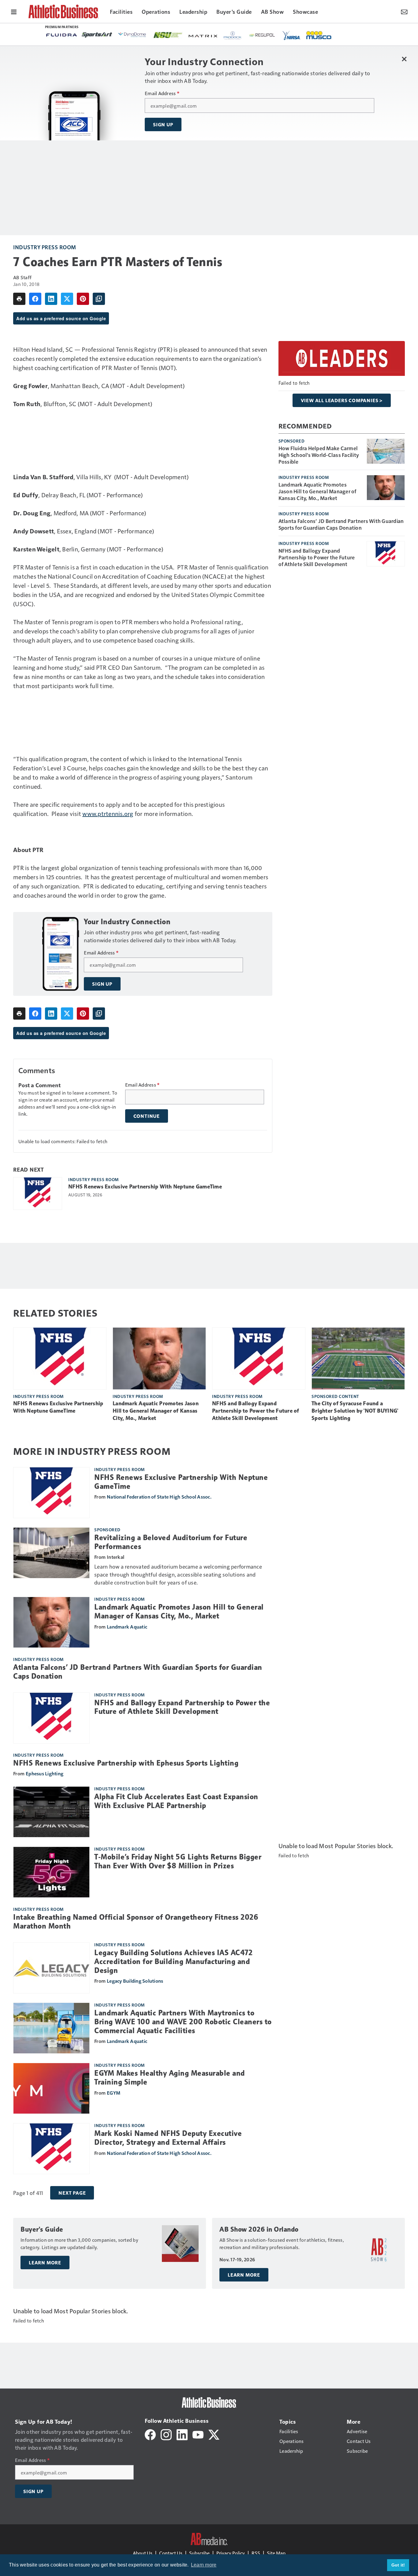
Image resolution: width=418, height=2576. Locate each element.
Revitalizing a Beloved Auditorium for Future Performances (171, 1542)
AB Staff (22, 277)
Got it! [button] (398, 2565)
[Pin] (83, 299)
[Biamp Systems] (176, 35)
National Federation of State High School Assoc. (159, 1497)
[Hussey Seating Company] (245, 35)
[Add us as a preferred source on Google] (99, 299)
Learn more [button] (204, 2565)
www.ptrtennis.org (108, 814)
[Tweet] (67, 299)
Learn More (45, 2263)
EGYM (114, 2093)
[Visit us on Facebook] (150, 2434)
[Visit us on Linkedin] (182, 2434)
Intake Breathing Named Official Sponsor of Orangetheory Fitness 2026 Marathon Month (136, 1922)
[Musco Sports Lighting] (142, 35)
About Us (143, 2553)
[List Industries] (316, 35)
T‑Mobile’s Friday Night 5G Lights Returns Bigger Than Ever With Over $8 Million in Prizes (178, 1861)
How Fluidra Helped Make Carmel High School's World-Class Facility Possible (319, 455)
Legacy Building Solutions (135, 1981)
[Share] (35, 299)
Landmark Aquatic (127, 1627)
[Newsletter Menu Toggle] (404, 11)
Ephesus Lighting (45, 1773)
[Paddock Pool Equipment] (55, 35)
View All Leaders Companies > (342, 400)
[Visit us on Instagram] (166, 2434)
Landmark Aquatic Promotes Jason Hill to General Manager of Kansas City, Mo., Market (317, 491)
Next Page (72, 2193)
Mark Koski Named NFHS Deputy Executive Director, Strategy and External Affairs (168, 2138)
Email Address (162, 93)
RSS (256, 2553)
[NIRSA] (114, 35)
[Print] (19, 299)
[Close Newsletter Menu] (404, 59)
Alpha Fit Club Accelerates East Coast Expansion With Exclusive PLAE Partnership (176, 1801)
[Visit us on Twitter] (214, 2434)
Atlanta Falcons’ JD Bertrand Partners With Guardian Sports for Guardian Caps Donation (341, 524)
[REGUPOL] (85, 35)
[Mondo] (281, 35)
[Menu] (14, 11)
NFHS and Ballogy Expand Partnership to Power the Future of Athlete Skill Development (317, 557)
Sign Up (163, 124)
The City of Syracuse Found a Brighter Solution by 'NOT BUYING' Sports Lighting (355, 1411)
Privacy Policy (231, 2553)
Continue (147, 1116)
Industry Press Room (45, 247)
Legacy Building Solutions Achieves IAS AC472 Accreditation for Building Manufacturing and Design (173, 1962)
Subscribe (199, 2553)
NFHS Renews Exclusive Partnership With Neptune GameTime (145, 1187)
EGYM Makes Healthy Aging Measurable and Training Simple (170, 2078)
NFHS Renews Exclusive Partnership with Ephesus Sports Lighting (126, 1763)
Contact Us (171, 2553)
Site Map (276, 2553)
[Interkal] (210, 35)
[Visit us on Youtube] (198, 2434)
